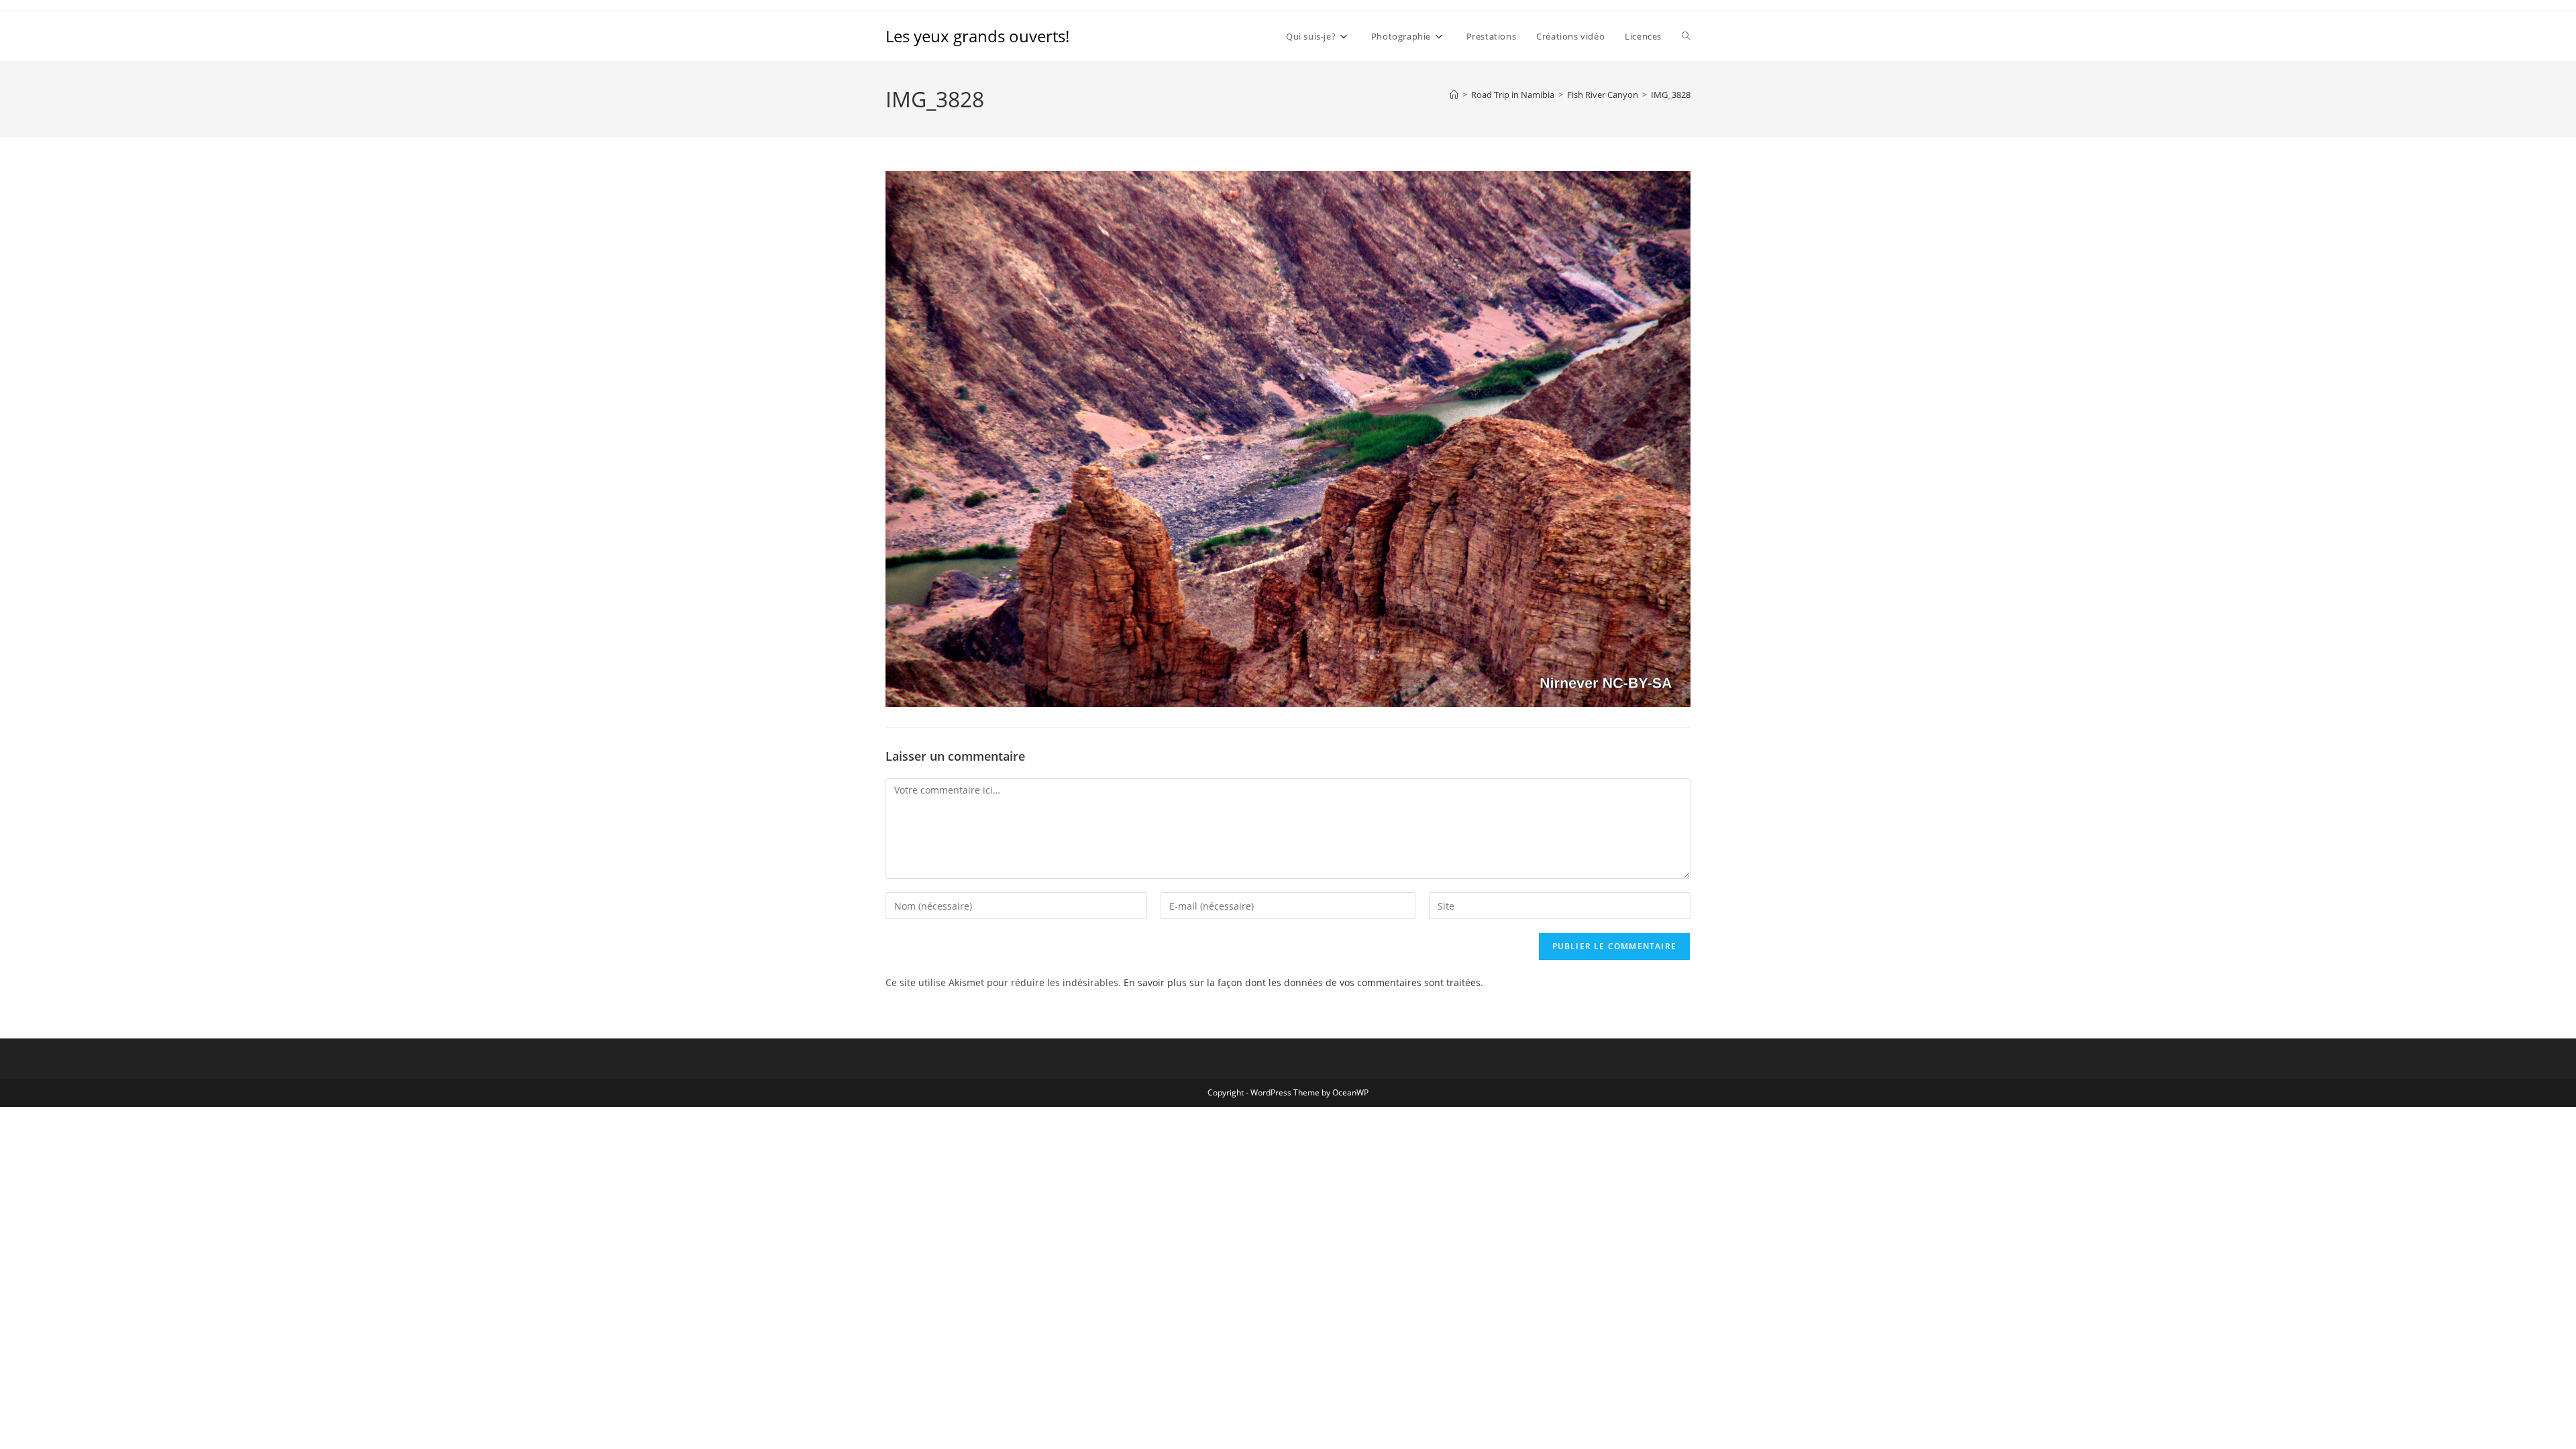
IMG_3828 (1671, 95)
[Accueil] (1454, 95)
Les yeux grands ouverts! (977, 36)
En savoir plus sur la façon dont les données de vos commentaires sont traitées (1302, 982)
